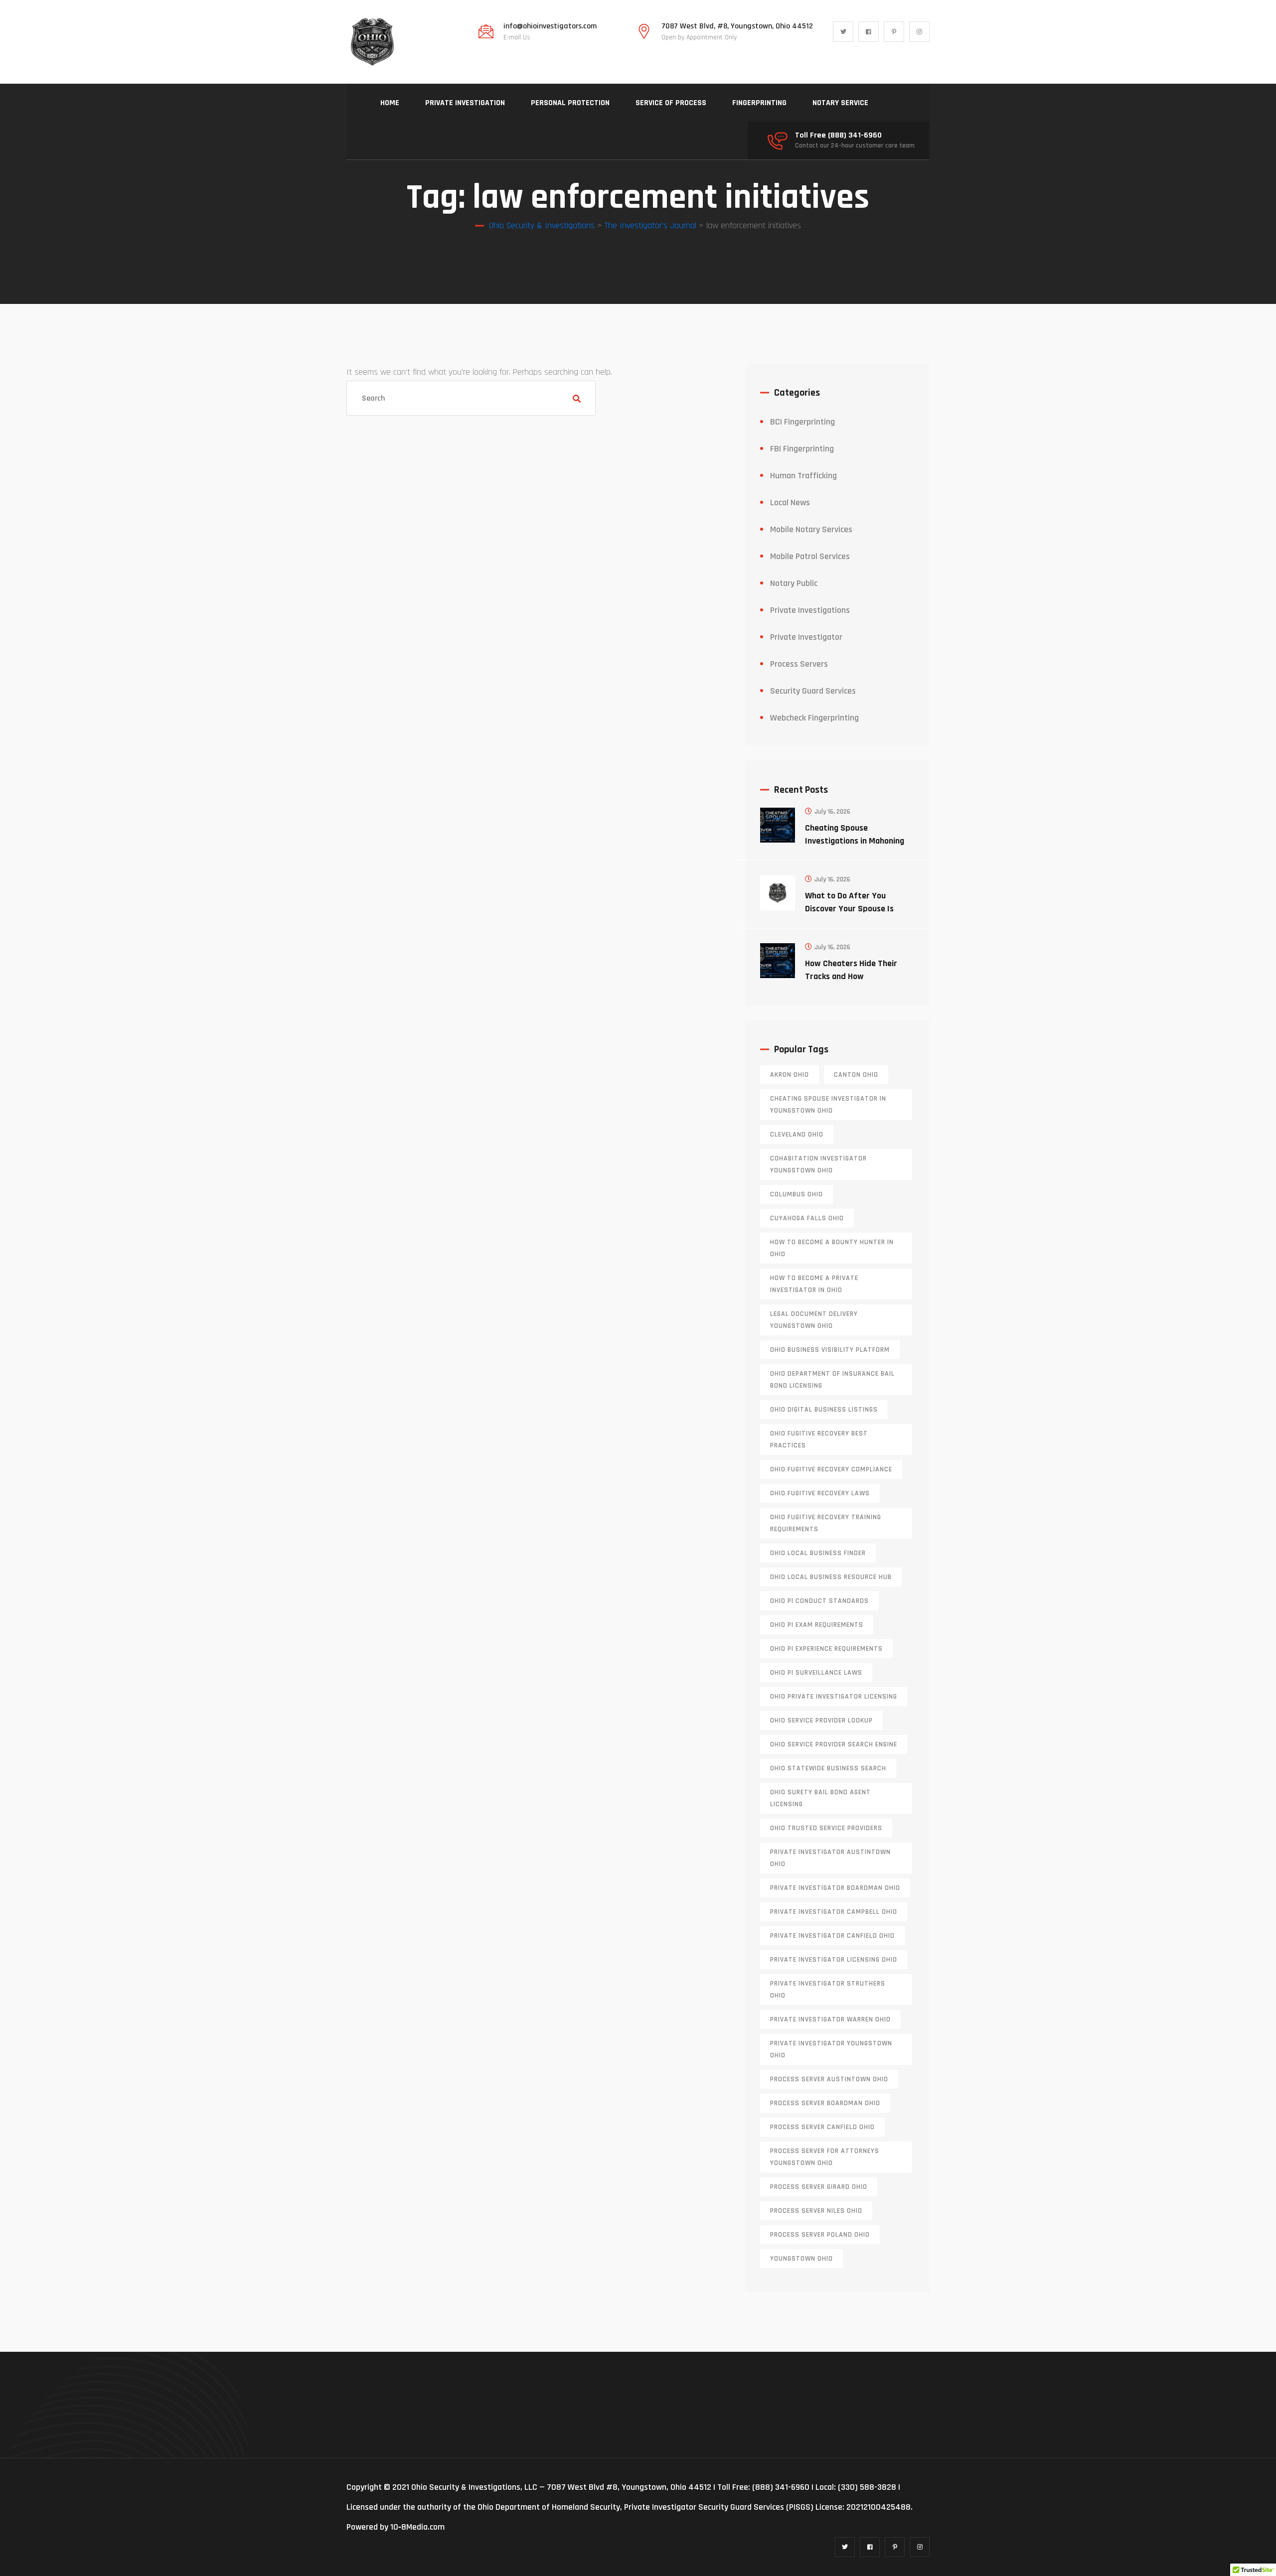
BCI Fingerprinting (802, 422)
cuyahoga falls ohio (807, 1218)
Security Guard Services (813, 691)
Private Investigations (810, 610)
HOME (390, 103)
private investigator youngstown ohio (831, 2049)
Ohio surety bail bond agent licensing (820, 1798)
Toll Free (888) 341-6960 (838, 136)
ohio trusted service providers (826, 1828)
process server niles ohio (816, 2211)
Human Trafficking (803, 476)
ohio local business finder (818, 1553)
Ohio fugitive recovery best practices (819, 1439)
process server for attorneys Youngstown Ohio (825, 2157)
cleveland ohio (797, 1135)
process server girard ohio (819, 2187)
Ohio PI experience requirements (826, 1649)
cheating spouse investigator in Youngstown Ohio (828, 1105)
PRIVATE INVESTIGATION (465, 103)
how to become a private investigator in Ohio (814, 1284)
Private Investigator (806, 637)
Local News (790, 502)
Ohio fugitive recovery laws (820, 1493)
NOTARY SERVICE (840, 103)
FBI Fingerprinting (802, 449)
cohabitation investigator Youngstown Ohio (818, 1164)
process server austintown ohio (829, 2079)
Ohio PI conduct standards (819, 1601)
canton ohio (856, 1075)
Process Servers (799, 664)
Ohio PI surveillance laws (816, 1673)
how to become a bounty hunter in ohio (832, 1248)
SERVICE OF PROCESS (671, 103)
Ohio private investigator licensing (834, 1697)
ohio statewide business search (828, 1768)
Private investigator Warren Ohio (830, 2019)
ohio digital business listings (824, 1410)
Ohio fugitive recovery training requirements (826, 1523)
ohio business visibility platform (830, 1350)
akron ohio (790, 1075)
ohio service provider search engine (834, 1744)
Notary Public (794, 583)
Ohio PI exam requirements (817, 1625)
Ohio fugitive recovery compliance (831, 1469)
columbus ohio (797, 1194)
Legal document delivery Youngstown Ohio (814, 1320)
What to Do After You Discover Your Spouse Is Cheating (849, 909)
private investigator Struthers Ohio (828, 1990)
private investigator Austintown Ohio (830, 1858)
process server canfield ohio (822, 2127)
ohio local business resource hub (831, 1577)
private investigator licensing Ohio (834, 1960)
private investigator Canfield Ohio (832, 1936)
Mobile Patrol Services (810, 556)
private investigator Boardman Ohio (835, 1888)
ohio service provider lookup (821, 1720)
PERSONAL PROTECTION (570, 103)
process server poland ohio (820, 2235)
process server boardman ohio (825, 2103)
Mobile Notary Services (811, 529)
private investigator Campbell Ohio (834, 1912)
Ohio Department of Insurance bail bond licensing (832, 1380)
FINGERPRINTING (759, 103)
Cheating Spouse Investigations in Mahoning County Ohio (855, 841)
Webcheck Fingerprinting (814, 718)
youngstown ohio (801, 2259)
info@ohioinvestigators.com (550, 26)
